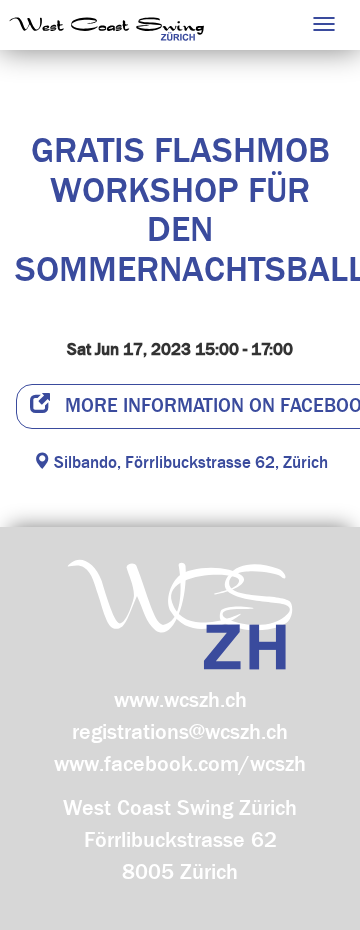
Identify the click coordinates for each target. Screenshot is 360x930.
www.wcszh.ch (180, 700)
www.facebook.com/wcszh (180, 764)
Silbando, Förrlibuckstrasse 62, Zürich (189, 462)
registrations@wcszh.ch (180, 732)
